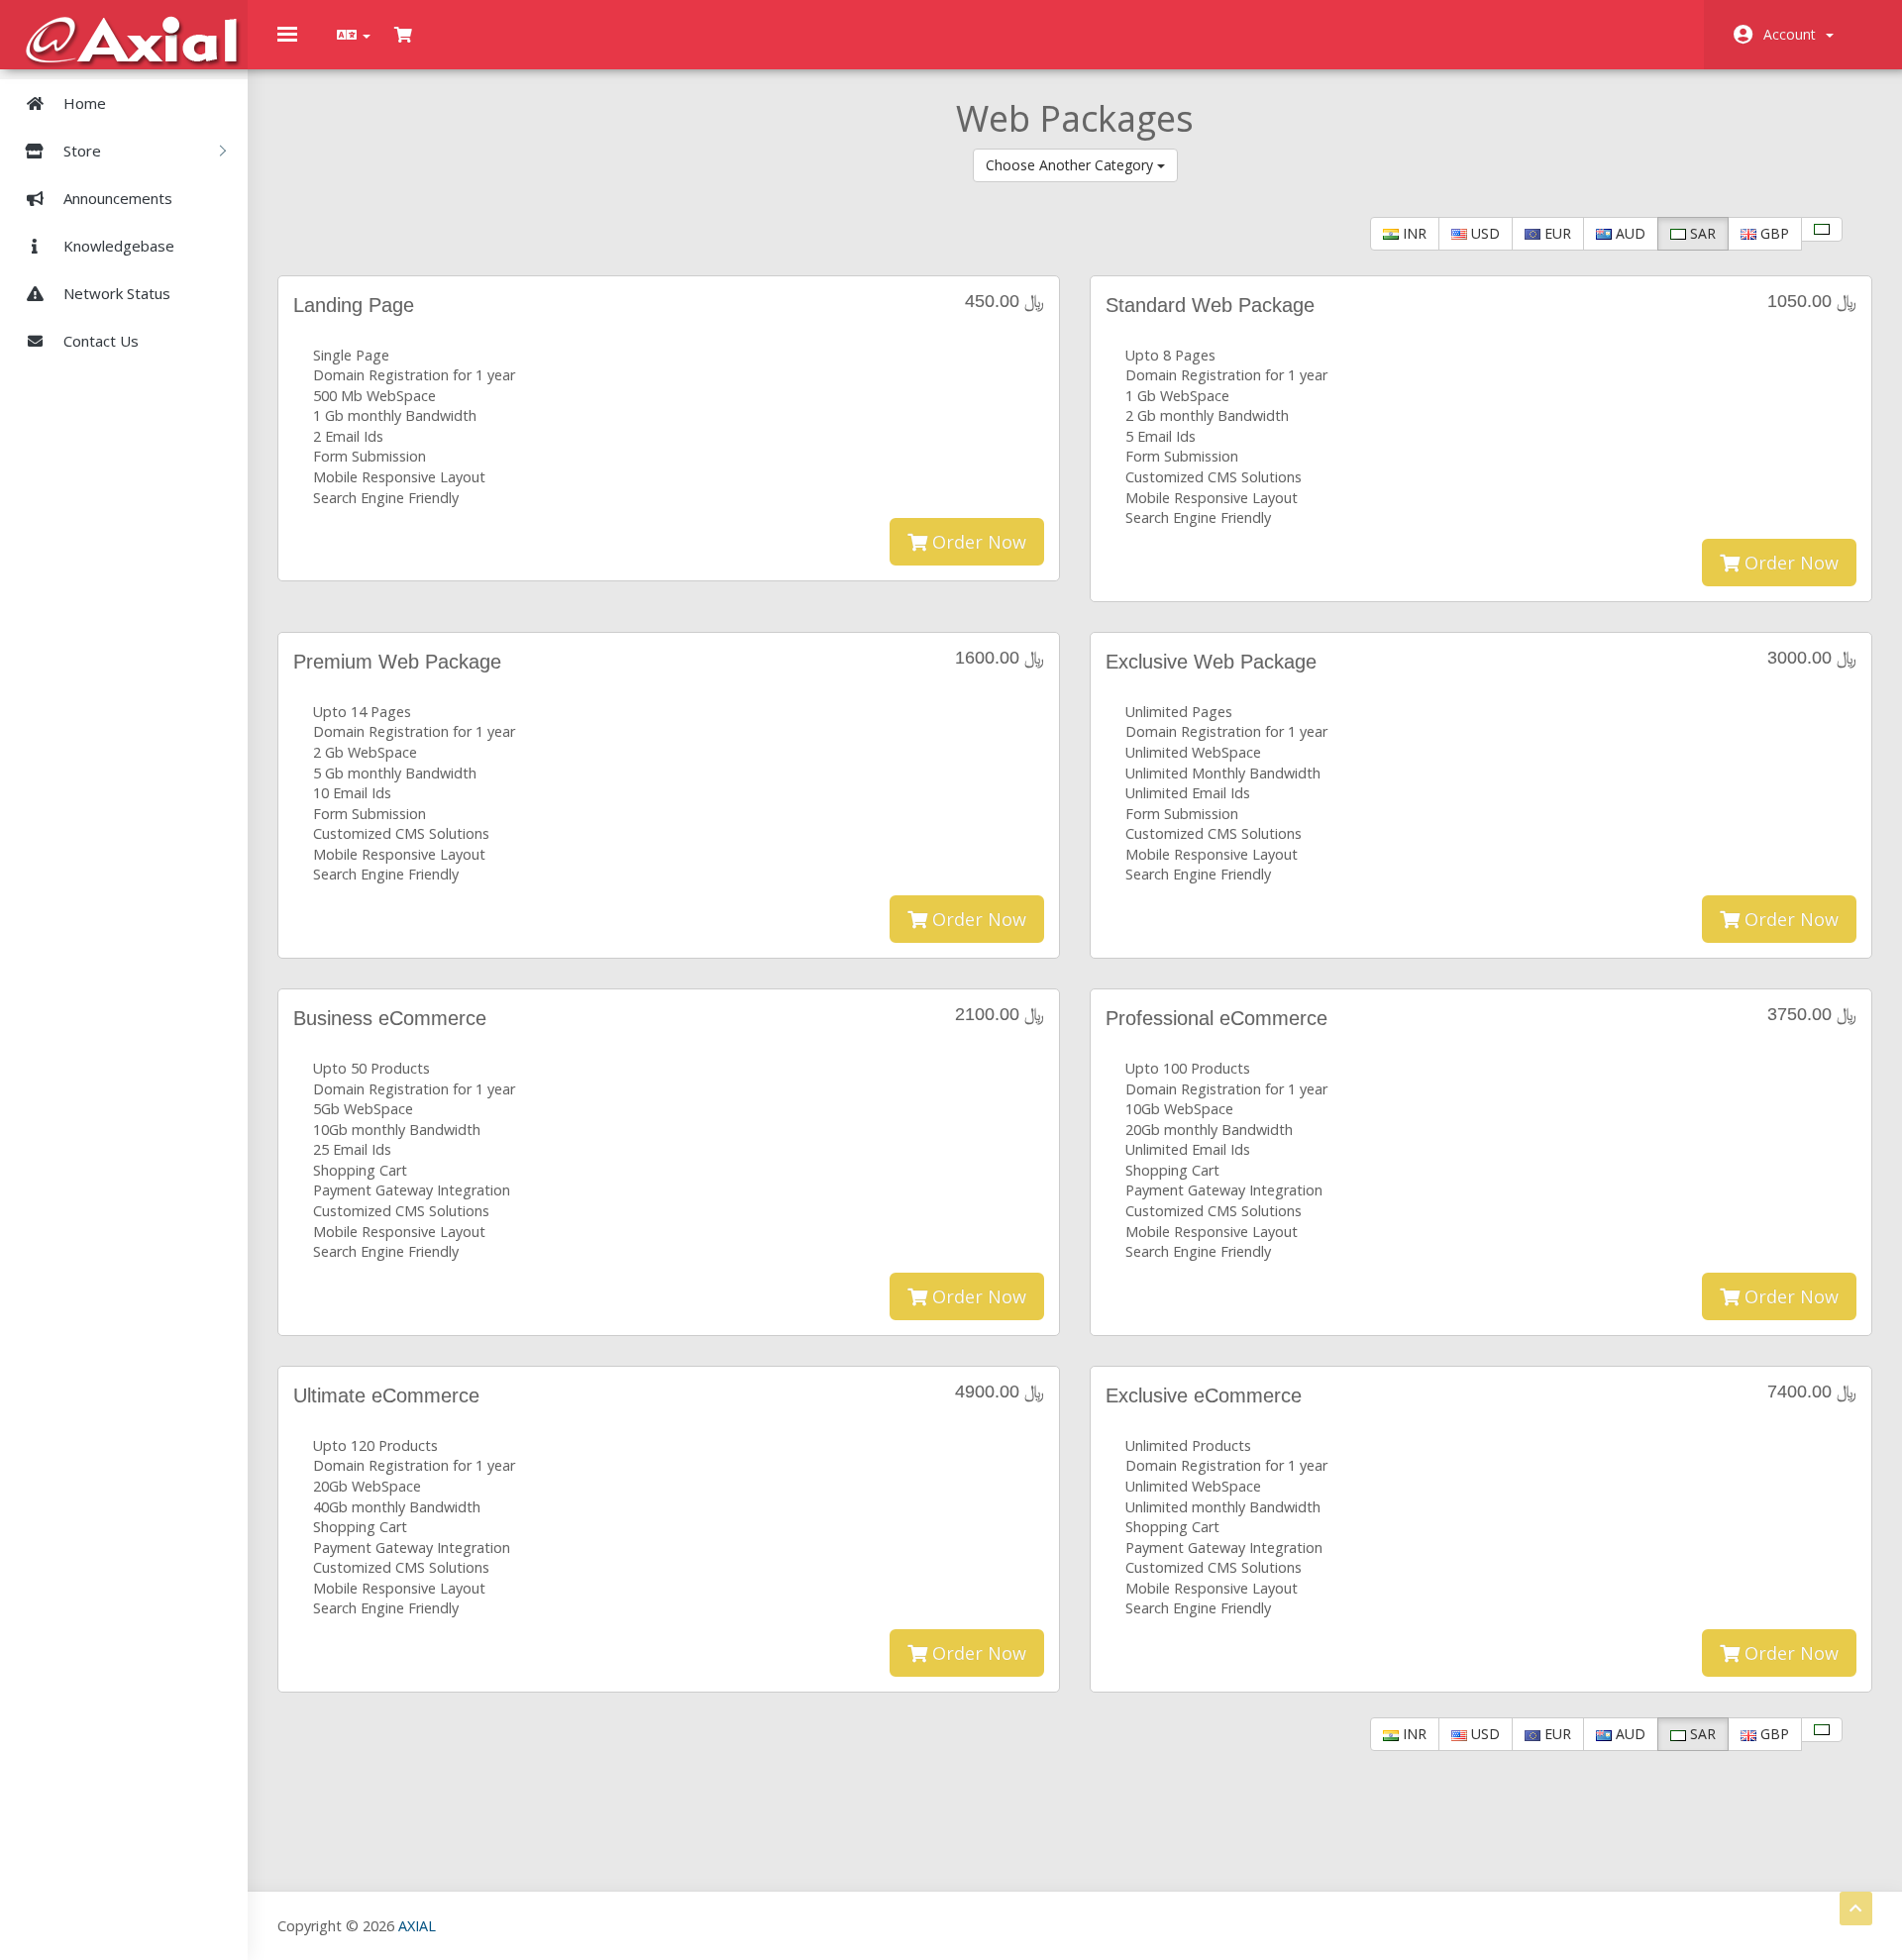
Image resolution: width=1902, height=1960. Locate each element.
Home (83, 103)
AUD (1629, 233)
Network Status (115, 293)
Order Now (977, 542)
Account (1794, 34)
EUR (1556, 233)
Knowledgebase (117, 246)
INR (1413, 233)
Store (84, 151)
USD (1483, 233)
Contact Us (99, 341)
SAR (1701, 233)
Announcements (116, 198)
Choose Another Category (1071, 165)
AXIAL (417, 1926)
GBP (1773, 233)
